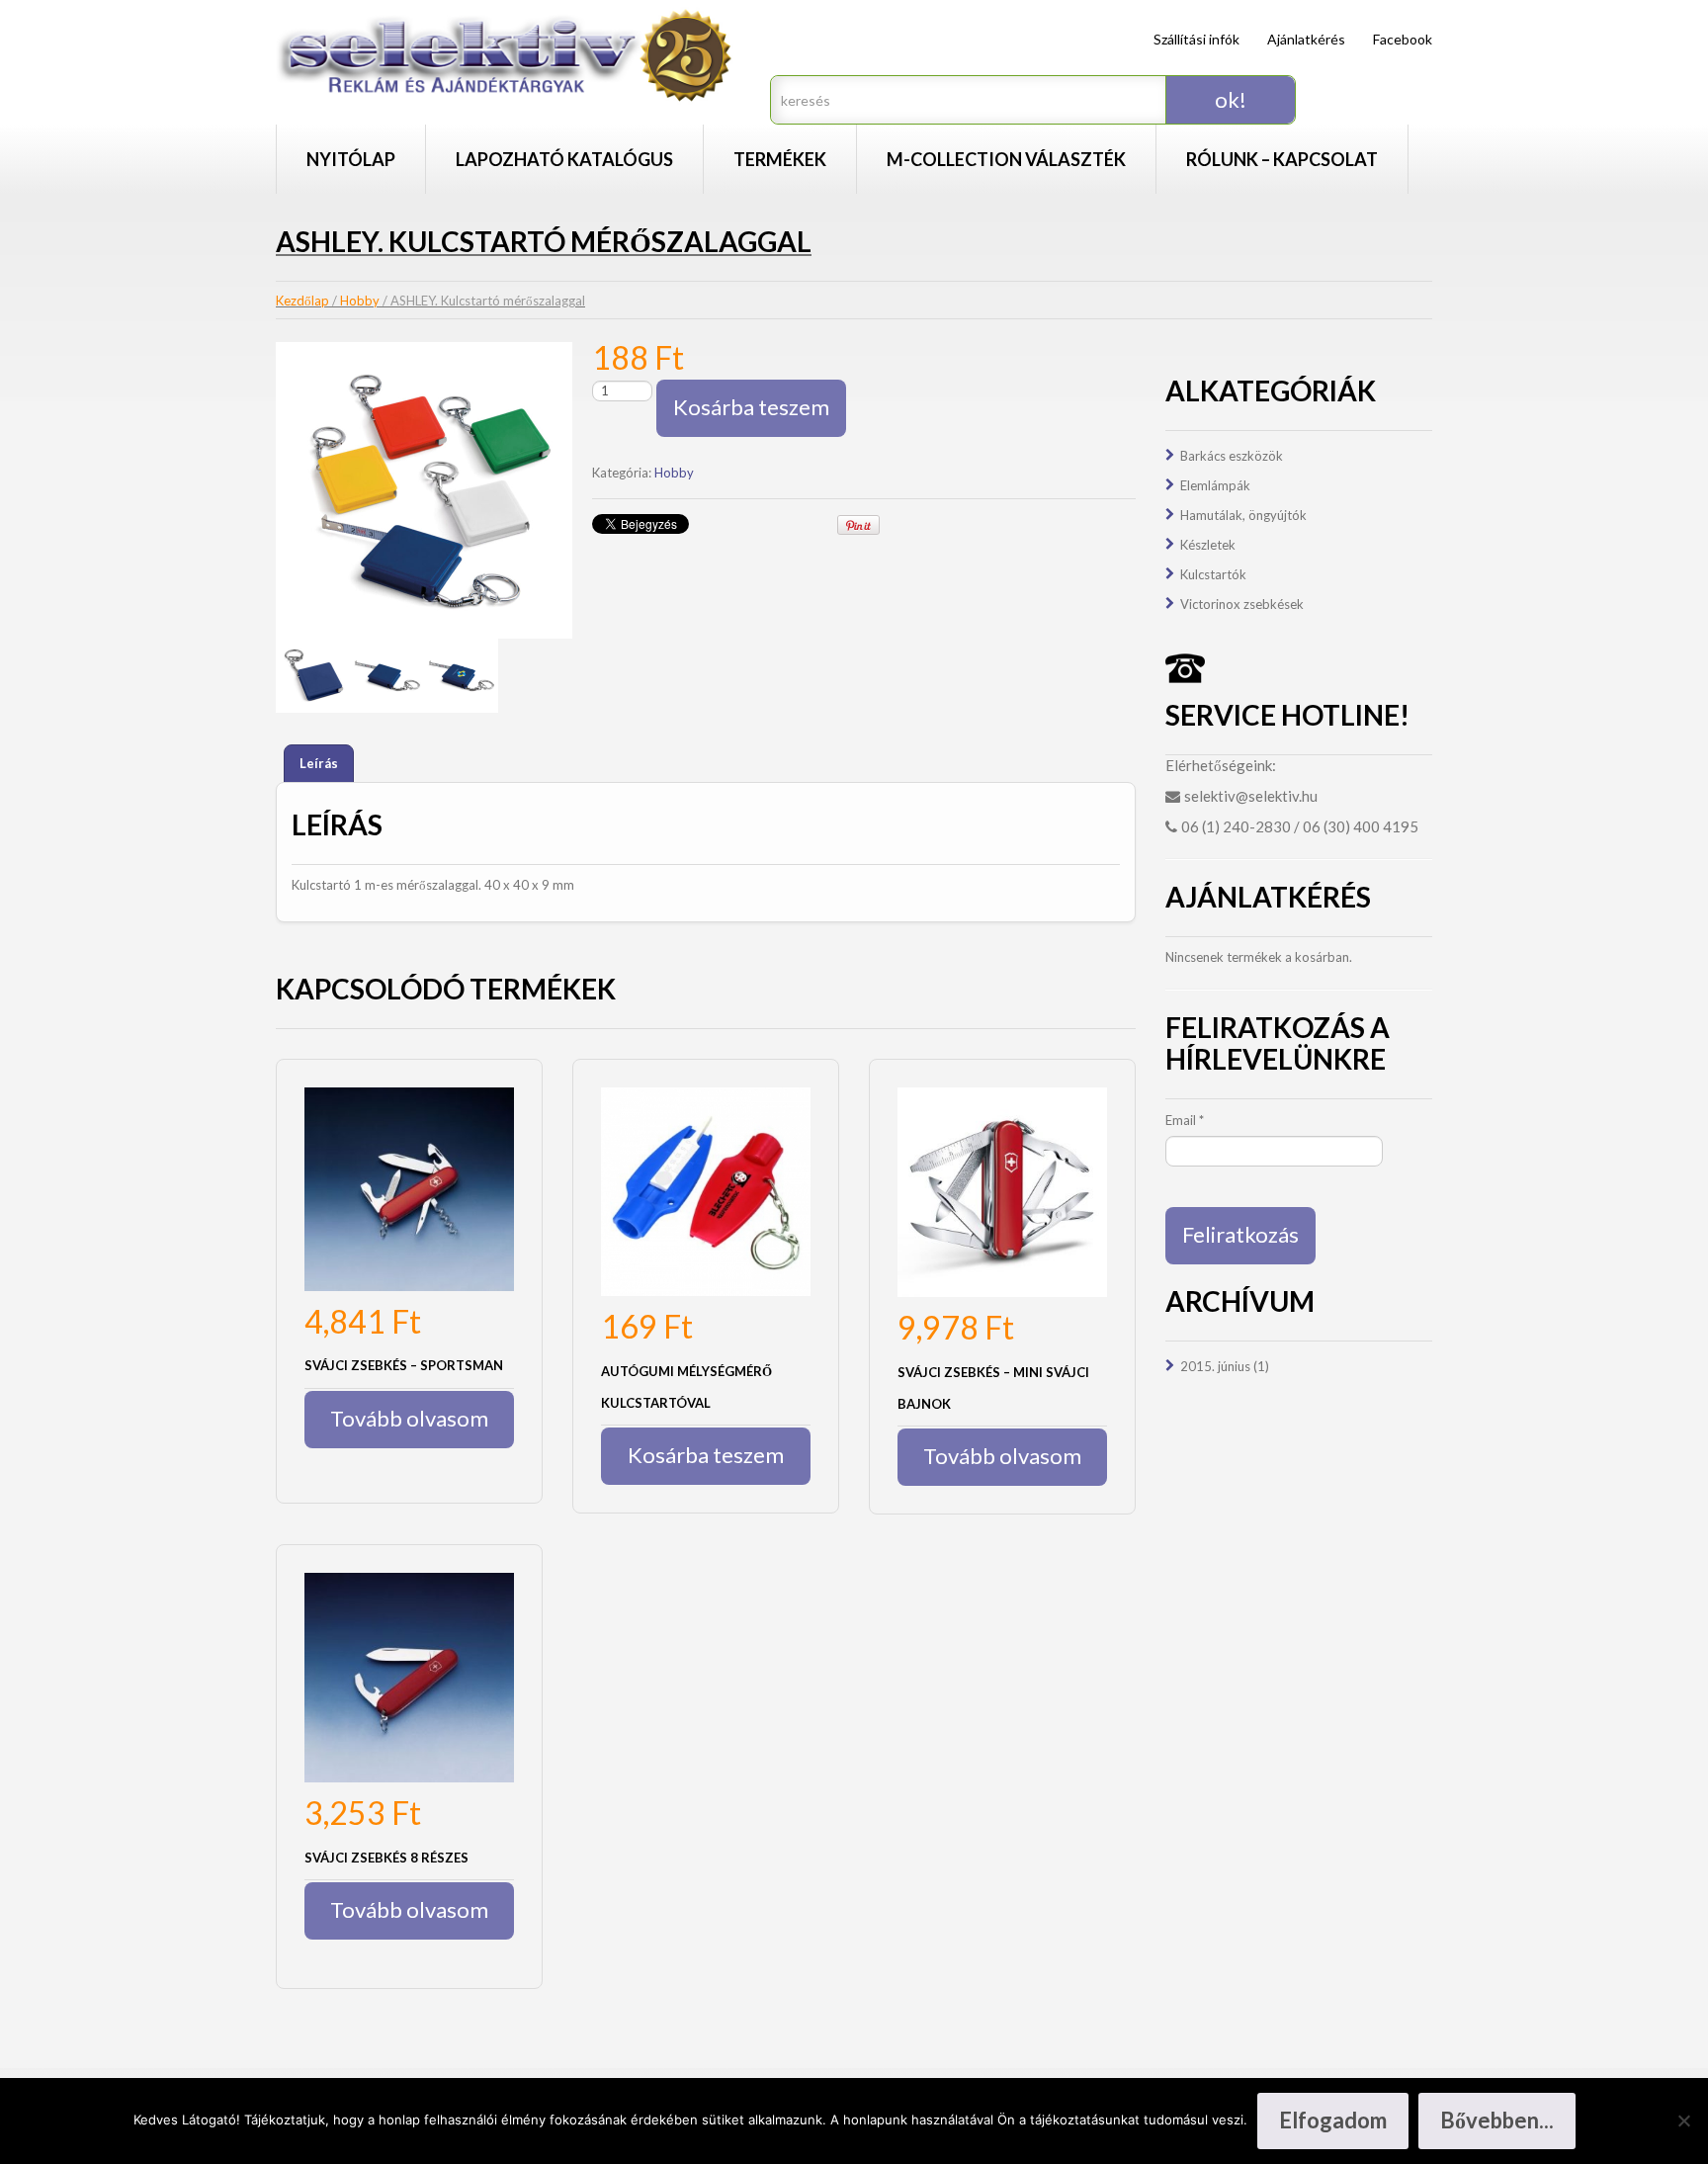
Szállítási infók (1196, 39)
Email (1185, 1120)
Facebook (1403, 39)
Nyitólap (351, 159)
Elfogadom (1333, 2120)
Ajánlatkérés (1306, 39)
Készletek (1208, 545)
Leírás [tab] (319, 763)
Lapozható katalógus (564, 159)
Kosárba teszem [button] (706, 1455)
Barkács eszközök (1232, 456)
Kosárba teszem (751, 407)
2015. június (1215, 1366)
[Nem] (1683, 2121)
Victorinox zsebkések (1242, 604)
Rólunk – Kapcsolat (1282, 159)
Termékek (780, 159)
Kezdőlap (302, 301)
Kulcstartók (1213, 574)
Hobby (360, 301)
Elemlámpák (1215, 485)
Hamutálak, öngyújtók (1243, 515)
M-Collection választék (1006, 159)
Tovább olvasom (409, 1418)
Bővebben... (1497, 2120)
